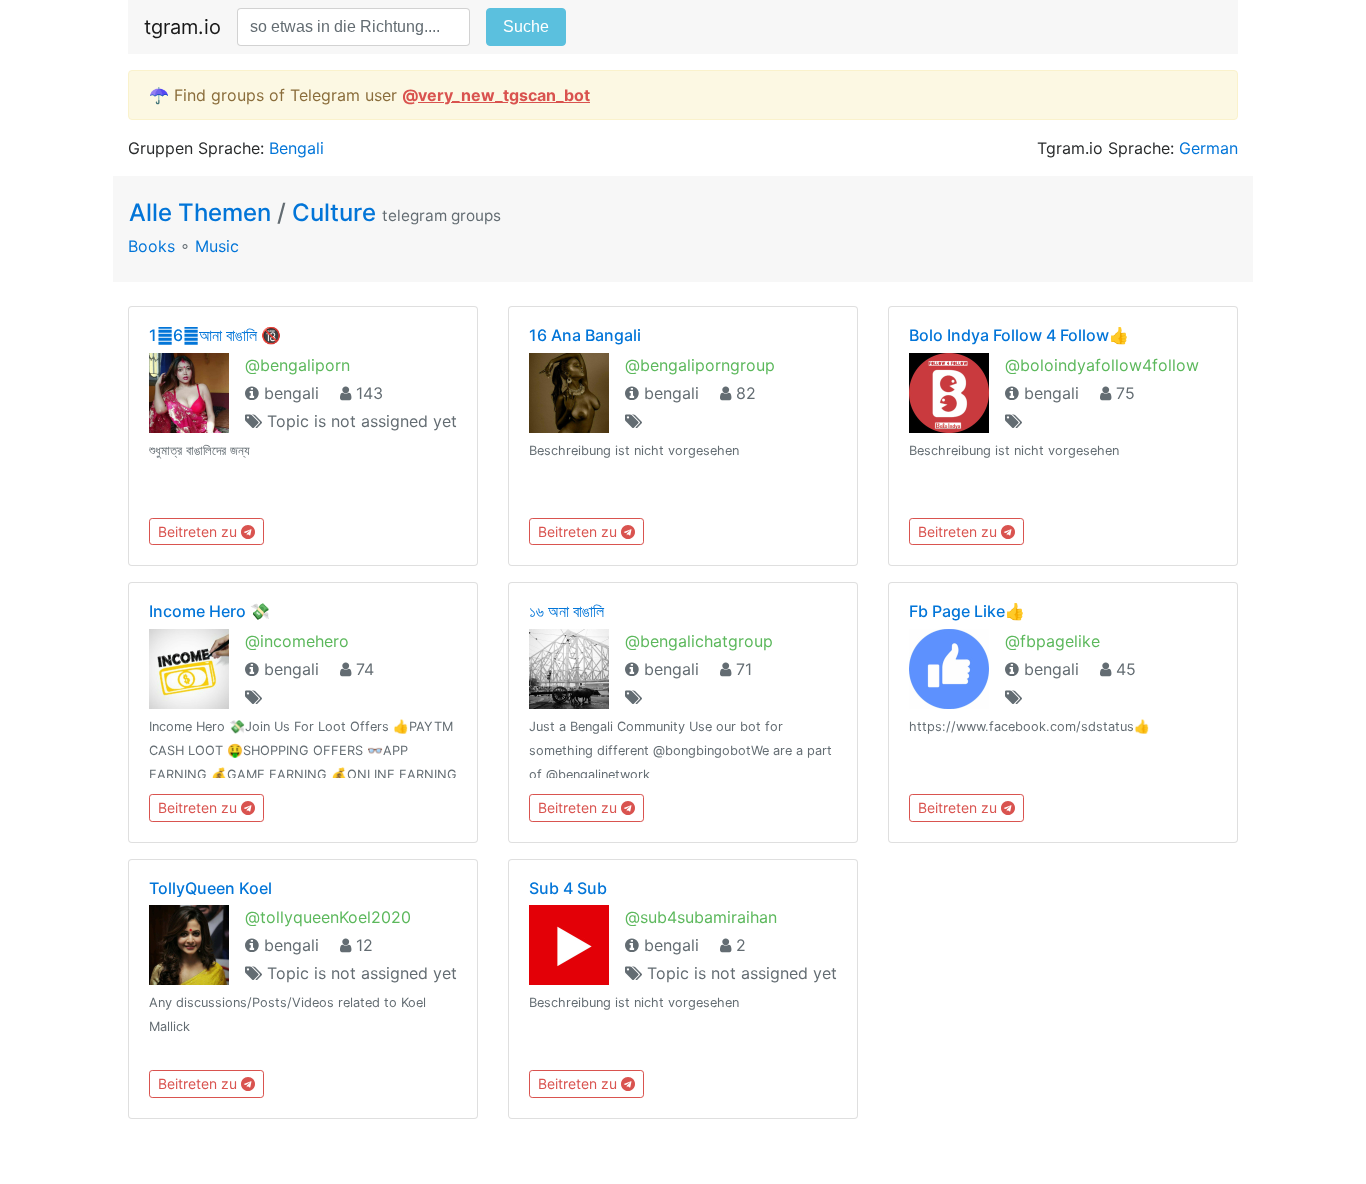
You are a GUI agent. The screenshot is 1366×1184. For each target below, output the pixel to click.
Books (151, 246)
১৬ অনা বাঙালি (566, 611)
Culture (334, 212)
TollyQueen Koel (210, 888)
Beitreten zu (199, 531)
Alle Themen (203, 212)
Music (217, 246)
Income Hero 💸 (209, 611)
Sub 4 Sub (568, 888)
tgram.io (182, 27)
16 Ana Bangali (585, 335)
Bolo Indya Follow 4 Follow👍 (1019, 335)
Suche (526, 26)
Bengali (296, 148)
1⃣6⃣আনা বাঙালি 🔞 (215, 335)
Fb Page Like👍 (967, 611)
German (1208, 148)
